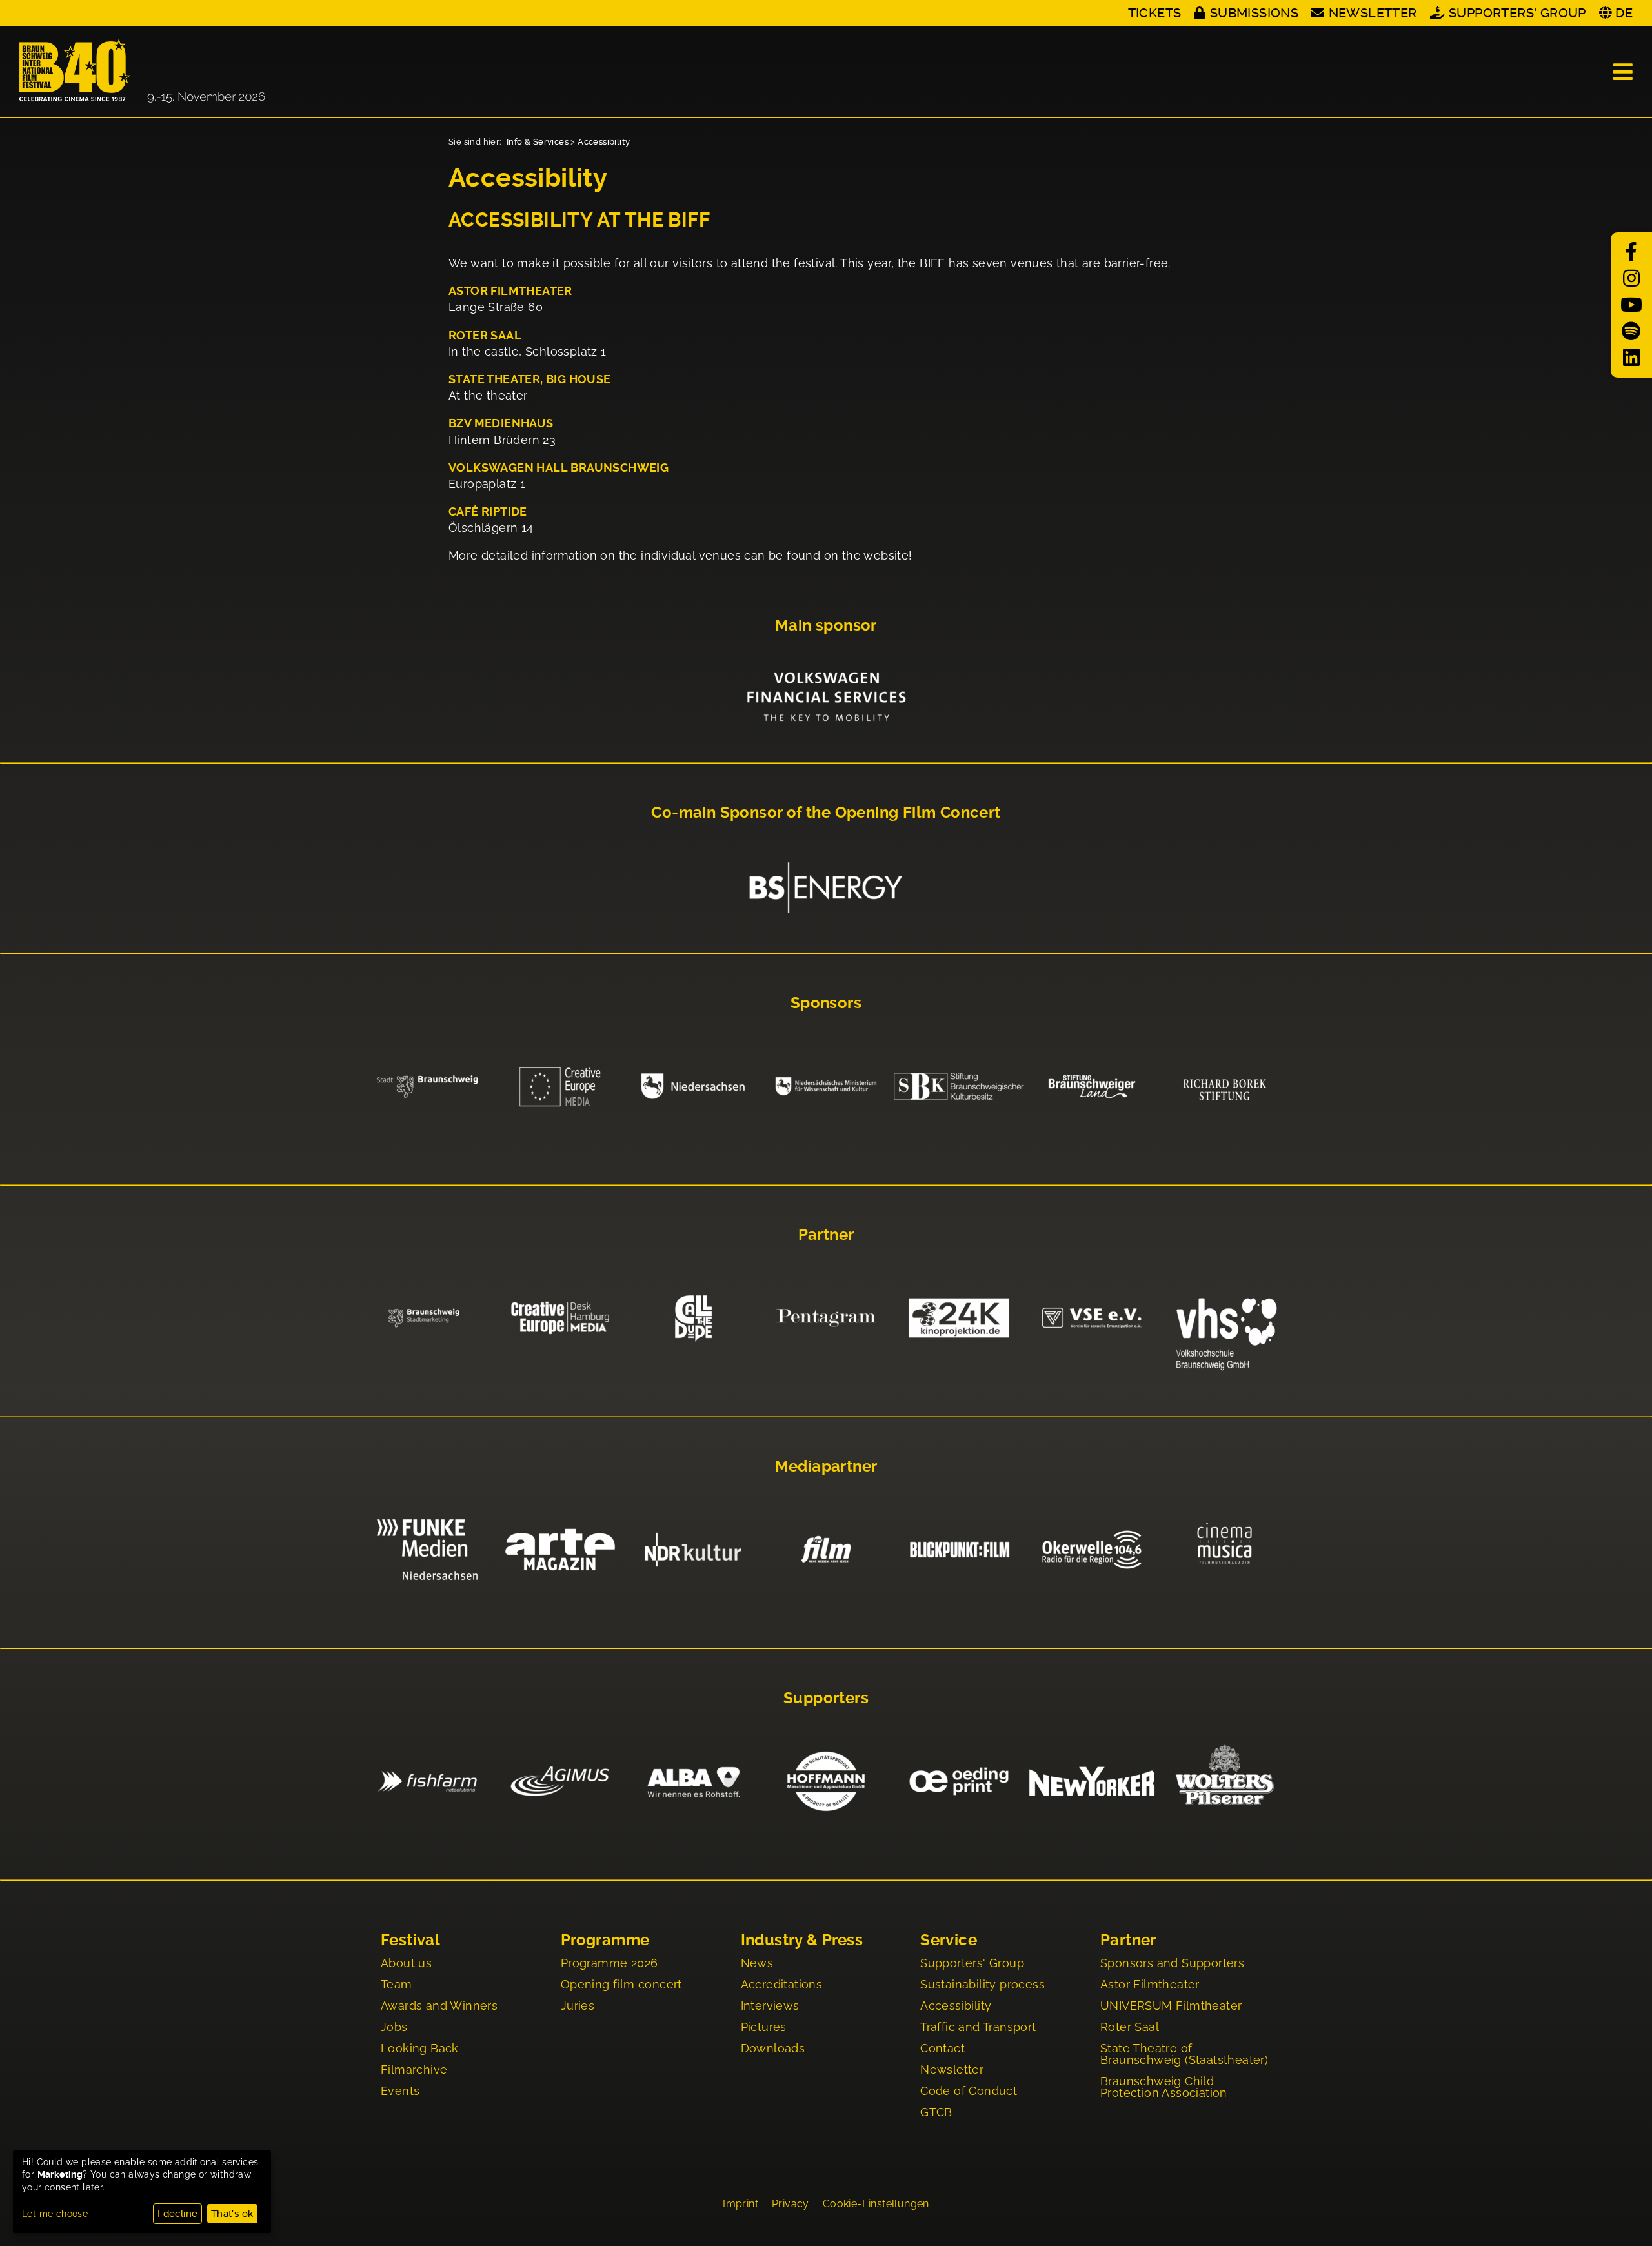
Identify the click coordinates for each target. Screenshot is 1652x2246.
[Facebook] (1631, 252)
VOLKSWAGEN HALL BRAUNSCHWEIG (559, 468)
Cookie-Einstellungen (876, 2204)
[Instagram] (1631, 278)
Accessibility (604, 142)
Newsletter (1373, 13)
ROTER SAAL (485, 335)
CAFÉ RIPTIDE (488, 511)
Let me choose (55, 2214)
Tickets (1155, 13)
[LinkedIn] (1631, 358)
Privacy (791, 2204)
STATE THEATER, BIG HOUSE (530, 379)
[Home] (142, 72)
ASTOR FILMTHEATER (510, 291)
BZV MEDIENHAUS (501, 423)
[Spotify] (1631, 331)
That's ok (232, 2214)
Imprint (740, 2204)
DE (1624, 13)
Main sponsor (826, 625)
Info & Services (538, 142)
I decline (178, 2214)
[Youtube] (1631, 305)
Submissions (1254, 13)
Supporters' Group (1517, 13)
